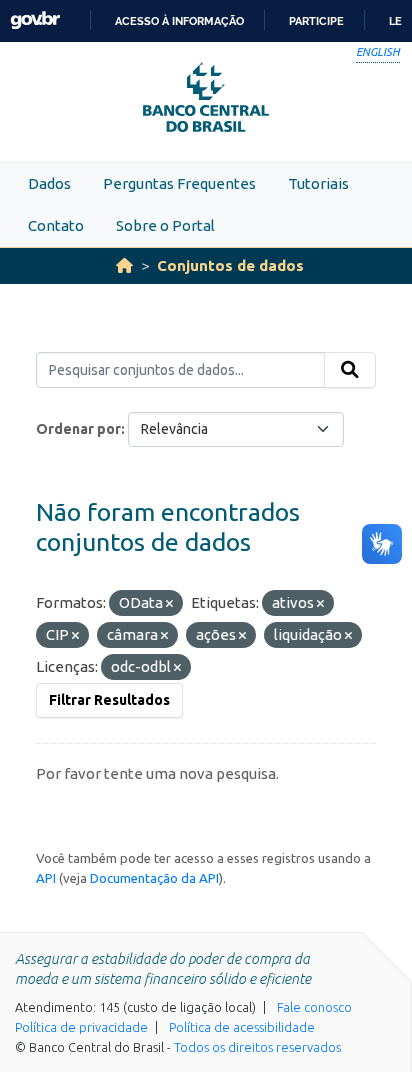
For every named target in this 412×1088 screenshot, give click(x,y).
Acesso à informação (179, 21)
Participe (316, 21)
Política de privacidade (81, 1027)
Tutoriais (318, 183)
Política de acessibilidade (242, 1027)
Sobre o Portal (165, 225)
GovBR (35, 20)
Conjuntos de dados (230, 265)
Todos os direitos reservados (257, 1047)
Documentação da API (154, 878)
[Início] (124, 265)
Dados (49, 183)
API (46, 878)
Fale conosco (314, 1007)
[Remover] (169, 604)
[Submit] (350, 370)
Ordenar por (78, 429)
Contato (56, 225)
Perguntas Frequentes (179, 183)
